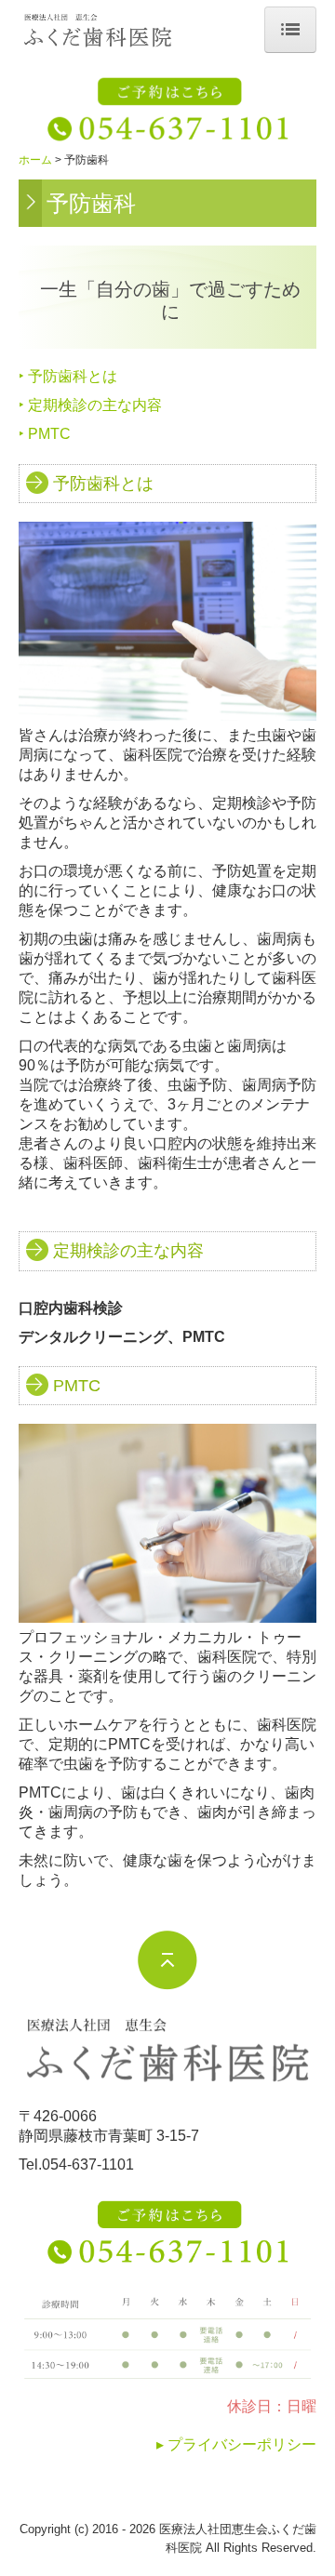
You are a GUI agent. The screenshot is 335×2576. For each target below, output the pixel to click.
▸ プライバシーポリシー (236, 2444)
